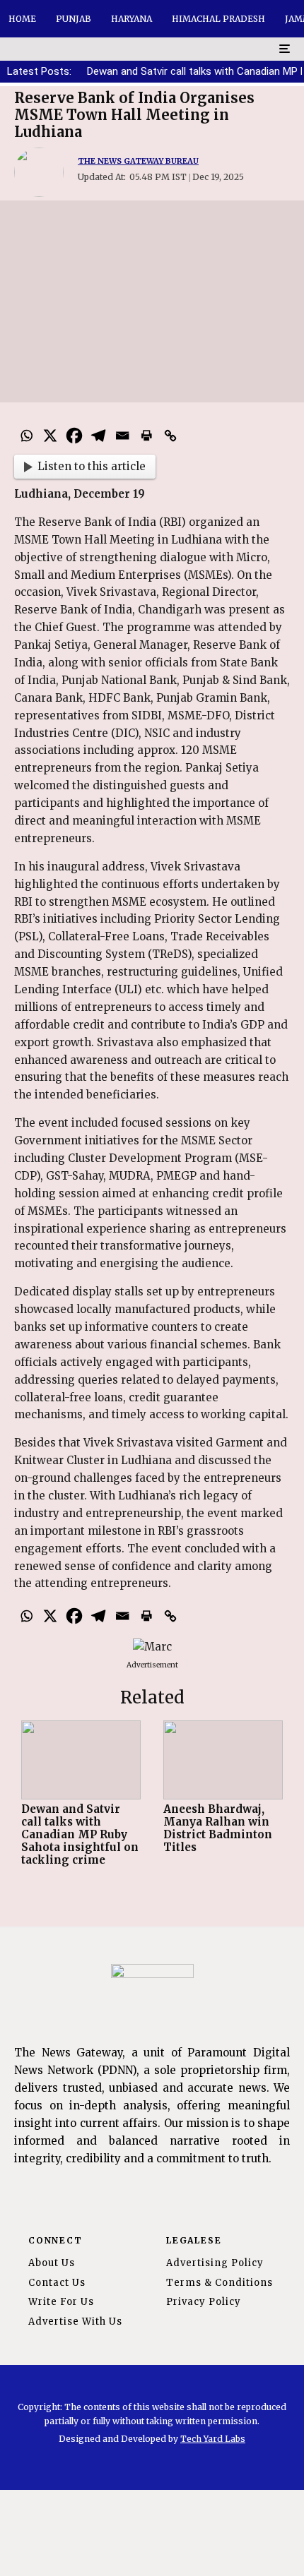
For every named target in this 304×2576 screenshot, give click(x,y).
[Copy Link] (170, 436)
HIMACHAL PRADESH (218, 19)
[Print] (146, 436)
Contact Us (57, 2283)
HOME (22, 19)
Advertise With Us (75, 2322)
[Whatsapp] (26, 436)
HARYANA (131, 19)
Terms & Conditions (220, 2283)
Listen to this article (92, 466)
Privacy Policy (204, 2302)
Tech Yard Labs (213, 2439)
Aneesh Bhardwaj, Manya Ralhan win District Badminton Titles (218, 1828)
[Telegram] (98, 436)
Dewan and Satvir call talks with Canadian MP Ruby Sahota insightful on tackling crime (80, 1835)
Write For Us (61, 2302)
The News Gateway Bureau (138, 161)
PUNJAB (74, 19)
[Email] (122, 436)
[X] (50, 436)
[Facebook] (74, 436)
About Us (52, 2263)
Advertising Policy (215, 2263)
